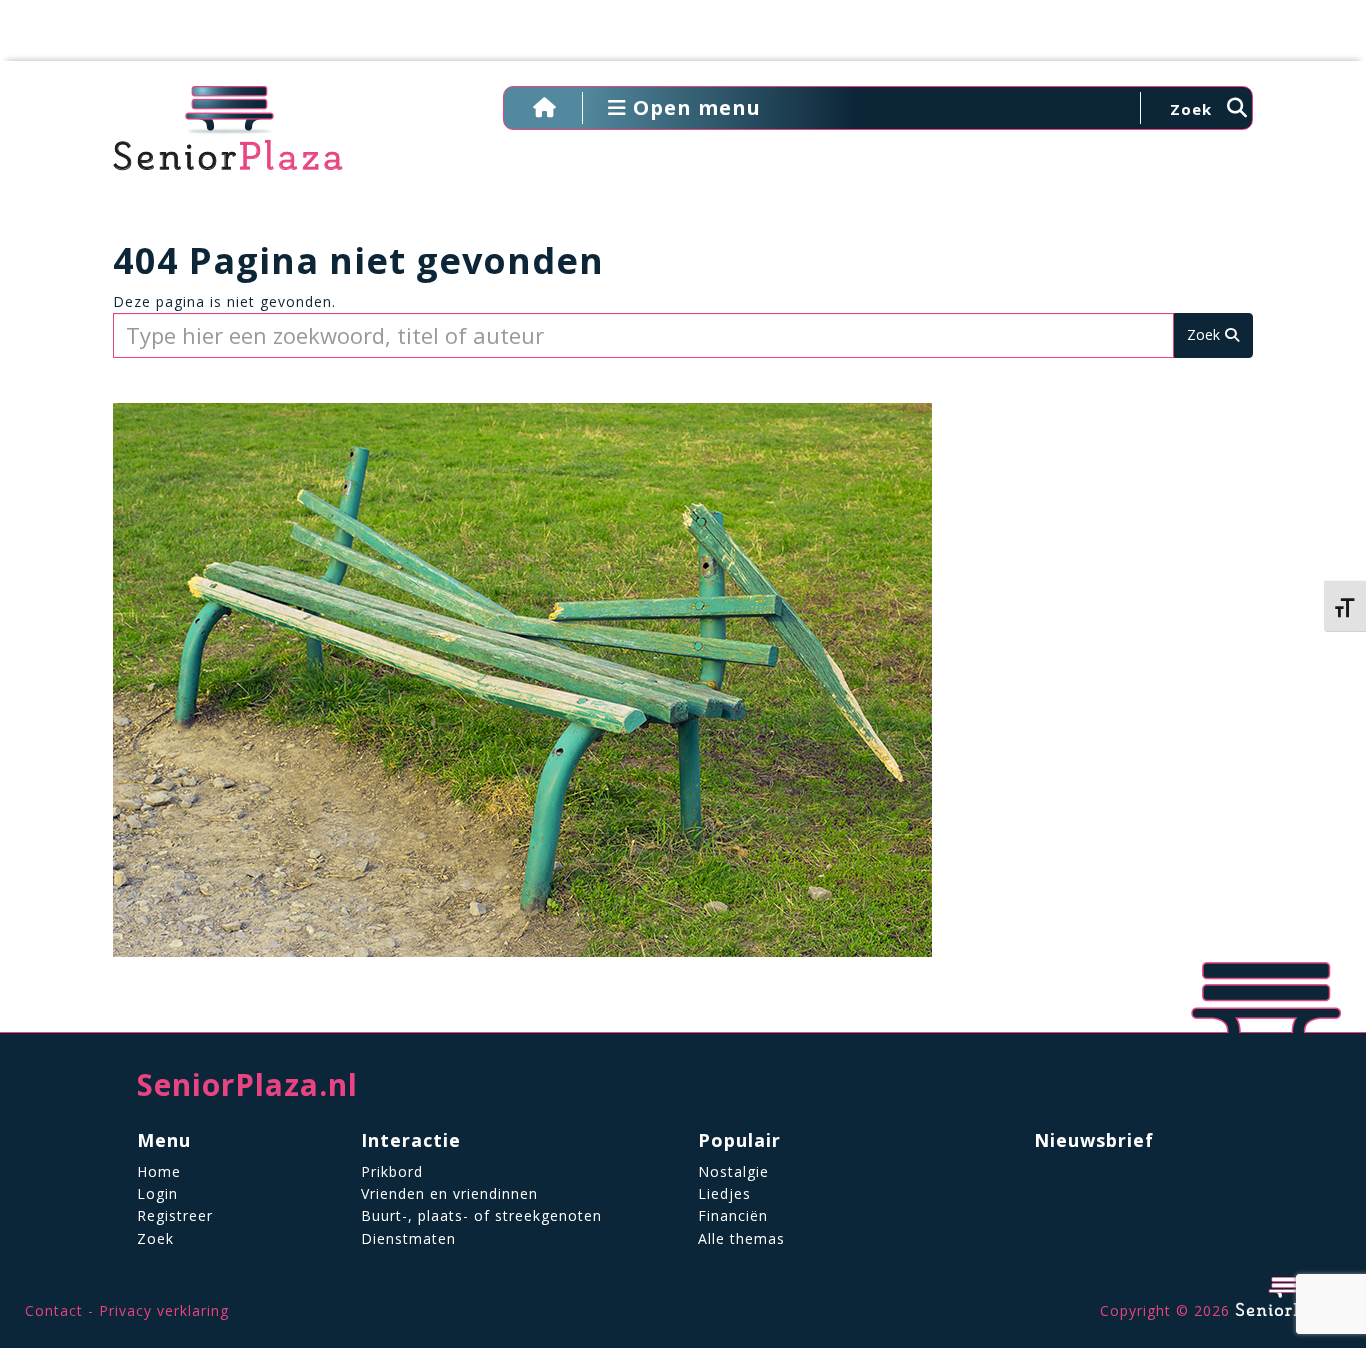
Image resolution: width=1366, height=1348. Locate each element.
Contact (54, 1310)
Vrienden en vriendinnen (449, 1193)
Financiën (733, 1215)
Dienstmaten (408, 1238)
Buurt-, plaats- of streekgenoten (481, 1215)
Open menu (694, 107)
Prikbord (392, 1171)
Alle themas (741, 1238)
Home (159, 1171)
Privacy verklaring (164, 1310)
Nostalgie (733, 1171)
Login (157, 1193)
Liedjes (724, 1193)
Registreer (175, 1215)
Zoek (155, 1238)
